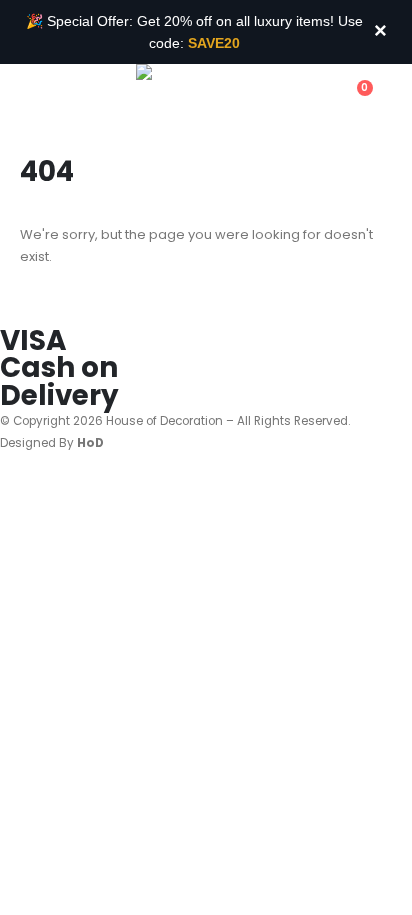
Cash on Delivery (59, 381)
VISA (33, 340)
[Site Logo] (191, 98)
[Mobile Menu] (29, 98)
